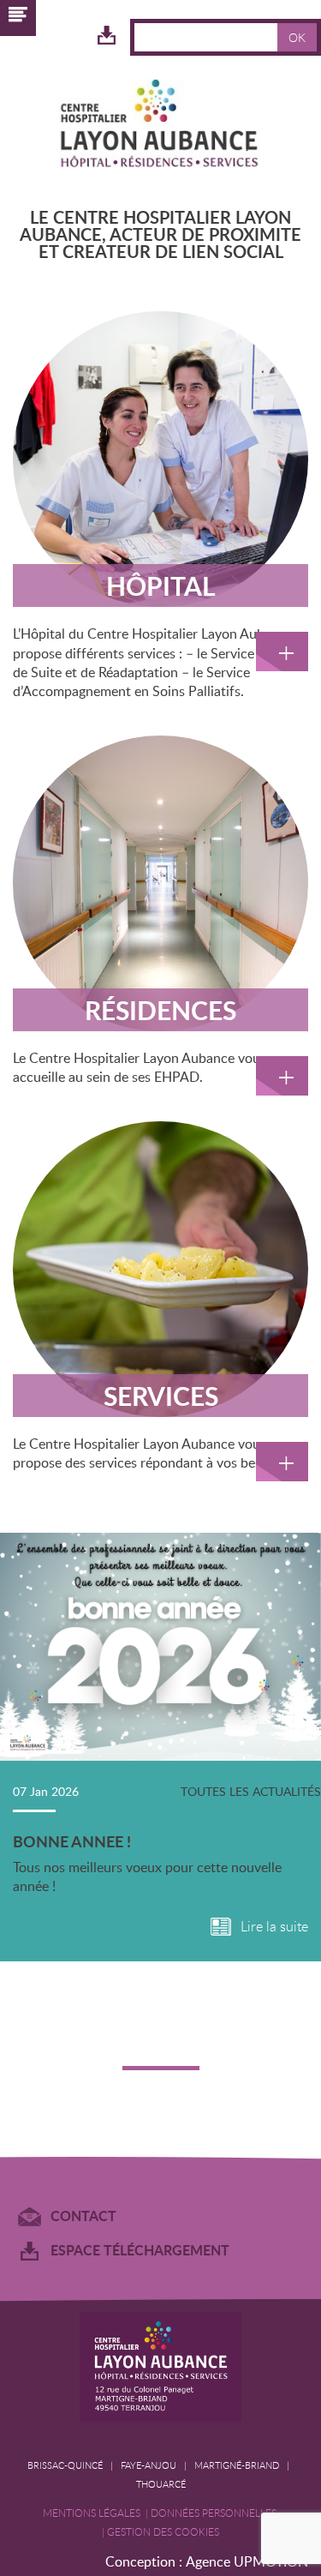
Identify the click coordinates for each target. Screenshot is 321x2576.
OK (297, 37)
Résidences (160, 1010)
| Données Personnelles (212, 2513)
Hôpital (161, 585)
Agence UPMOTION (247, 2561)
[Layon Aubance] (161, 126)
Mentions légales (94, 2513)
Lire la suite (274, 1927)
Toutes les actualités (251, 1791)
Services (161, 1396)
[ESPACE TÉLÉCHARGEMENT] (107, 36)
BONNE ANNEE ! (72, 1841)
